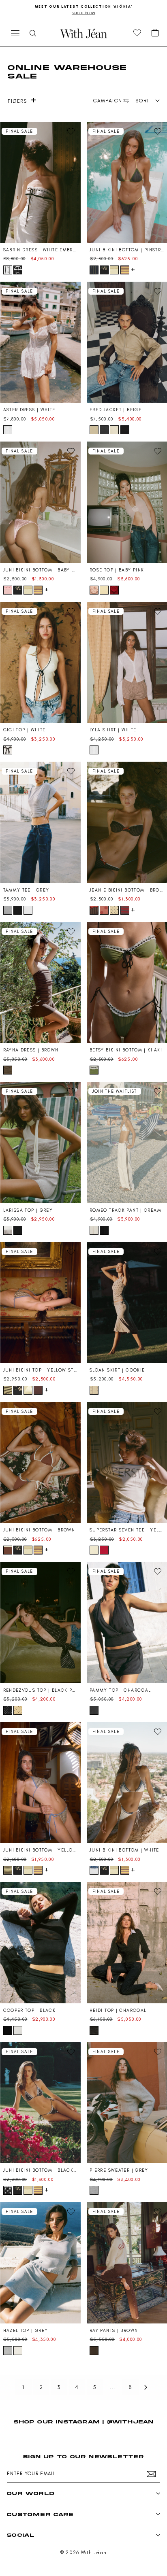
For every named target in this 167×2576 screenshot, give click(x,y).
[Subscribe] (151, 2474)
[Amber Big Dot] (38, 1390)
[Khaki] (94, 1070)
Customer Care (40, 2514)
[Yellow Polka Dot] (18, 1710)
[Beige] (94, 430)
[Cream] (94, 1230)
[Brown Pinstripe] (94, 910)
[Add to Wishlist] (71, 132)
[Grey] (8, 910)
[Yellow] (104, 590)
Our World (31, 2493)
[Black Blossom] (104, 270)
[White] (8, 430)
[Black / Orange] (104, 1230)
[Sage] (114, 270)
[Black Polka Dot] (18, 270)
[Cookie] (94, 1390)
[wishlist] (137, 33)
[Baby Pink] (8, 590)
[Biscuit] (114, 910)
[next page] (146, 2387)
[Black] (18, 910)
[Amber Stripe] (125, 270)
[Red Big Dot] (104, 910)
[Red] (114, 590)
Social (21, 2535)
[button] (155, 33)
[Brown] (8, 1070)
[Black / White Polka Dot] (8, 2190)
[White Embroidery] (8, 270)
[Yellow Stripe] (8, 1390)
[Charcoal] (94, 1710)
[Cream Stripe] (125, 430)
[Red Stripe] (125, 910)
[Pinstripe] (94, 270)
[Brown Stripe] (114, 430)
